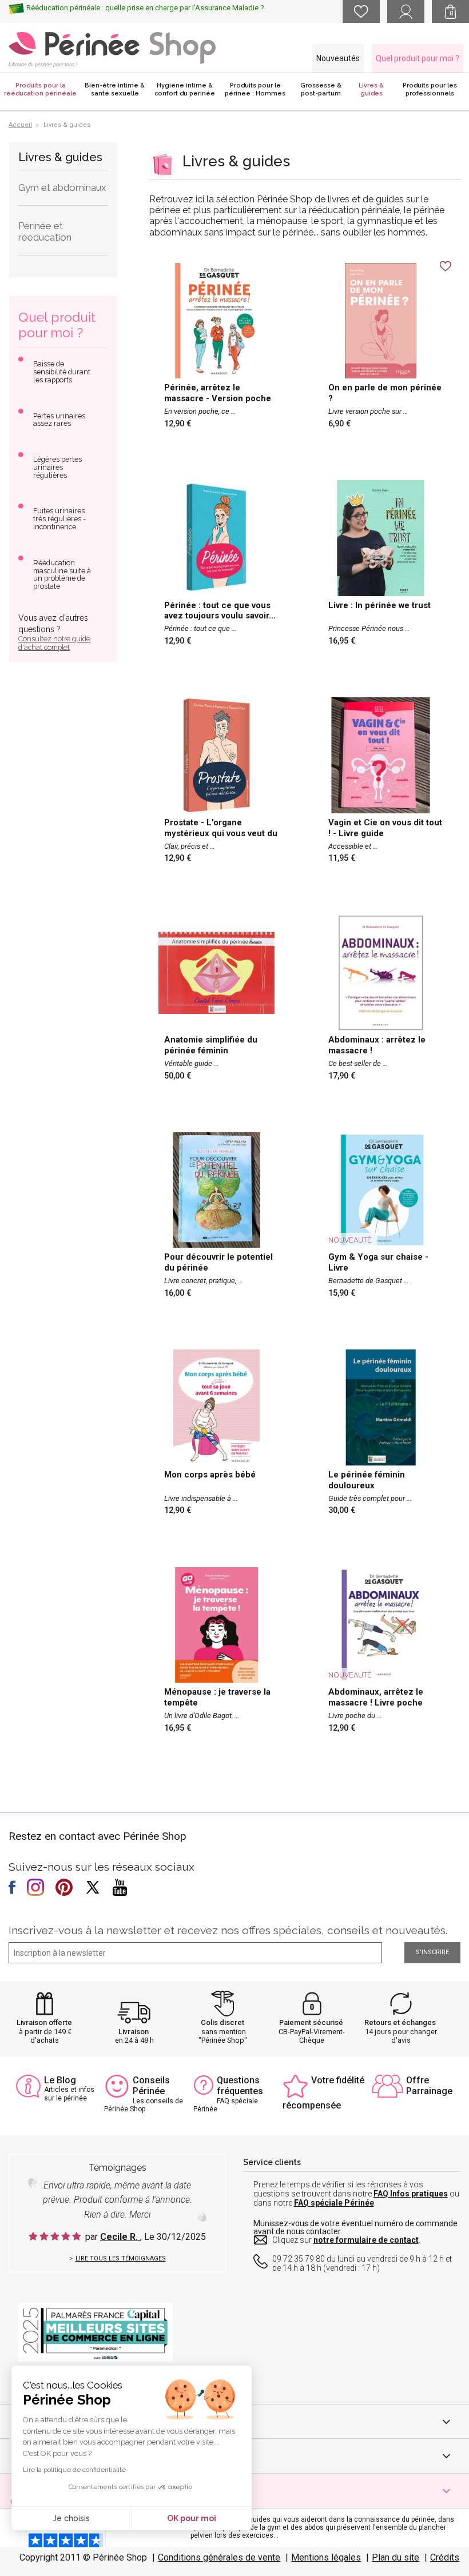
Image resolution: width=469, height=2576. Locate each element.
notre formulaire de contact (366, 2240)
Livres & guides (371, 89)
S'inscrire (432, 1952)
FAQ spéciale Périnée (334, 2203)
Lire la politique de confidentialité (74, 2470)
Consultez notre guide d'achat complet (54, 643)
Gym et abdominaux (62, 187)
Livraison (134, 2032)
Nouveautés (338, 58)
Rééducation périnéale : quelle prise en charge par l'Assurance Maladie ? (145, 8)
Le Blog (60, 2080)
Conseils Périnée (151, 2086)
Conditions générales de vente (219, 2557)
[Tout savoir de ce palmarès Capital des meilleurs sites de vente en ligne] (96, 2332)
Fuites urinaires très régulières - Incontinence (59, 519)
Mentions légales (326, 2557)
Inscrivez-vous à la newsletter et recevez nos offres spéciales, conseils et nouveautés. (228, 1930)
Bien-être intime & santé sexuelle (115, 89)
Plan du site (396, 2557)
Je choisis (71, 2518)
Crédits (445, 2557)
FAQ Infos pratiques (411, 2194)
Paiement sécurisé (311, 2022)
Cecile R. (120, 2237)
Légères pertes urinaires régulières (57, 467)
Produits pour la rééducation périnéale (40, 89)
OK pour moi (192, 2518)
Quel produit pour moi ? (418, 58)
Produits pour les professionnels (430, 89)
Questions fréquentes (240, 2086)
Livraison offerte (44, 2022)
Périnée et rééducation (45, 231)
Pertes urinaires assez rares (59, 420)
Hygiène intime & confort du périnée (185, 89)
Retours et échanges (400, 2022)
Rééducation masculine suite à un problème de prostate (62, 575)
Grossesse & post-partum (321, 89)
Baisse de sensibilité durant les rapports (62, 372)
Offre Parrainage (429, 2086)
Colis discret (222, 2022)
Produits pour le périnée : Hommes (255, 89)
